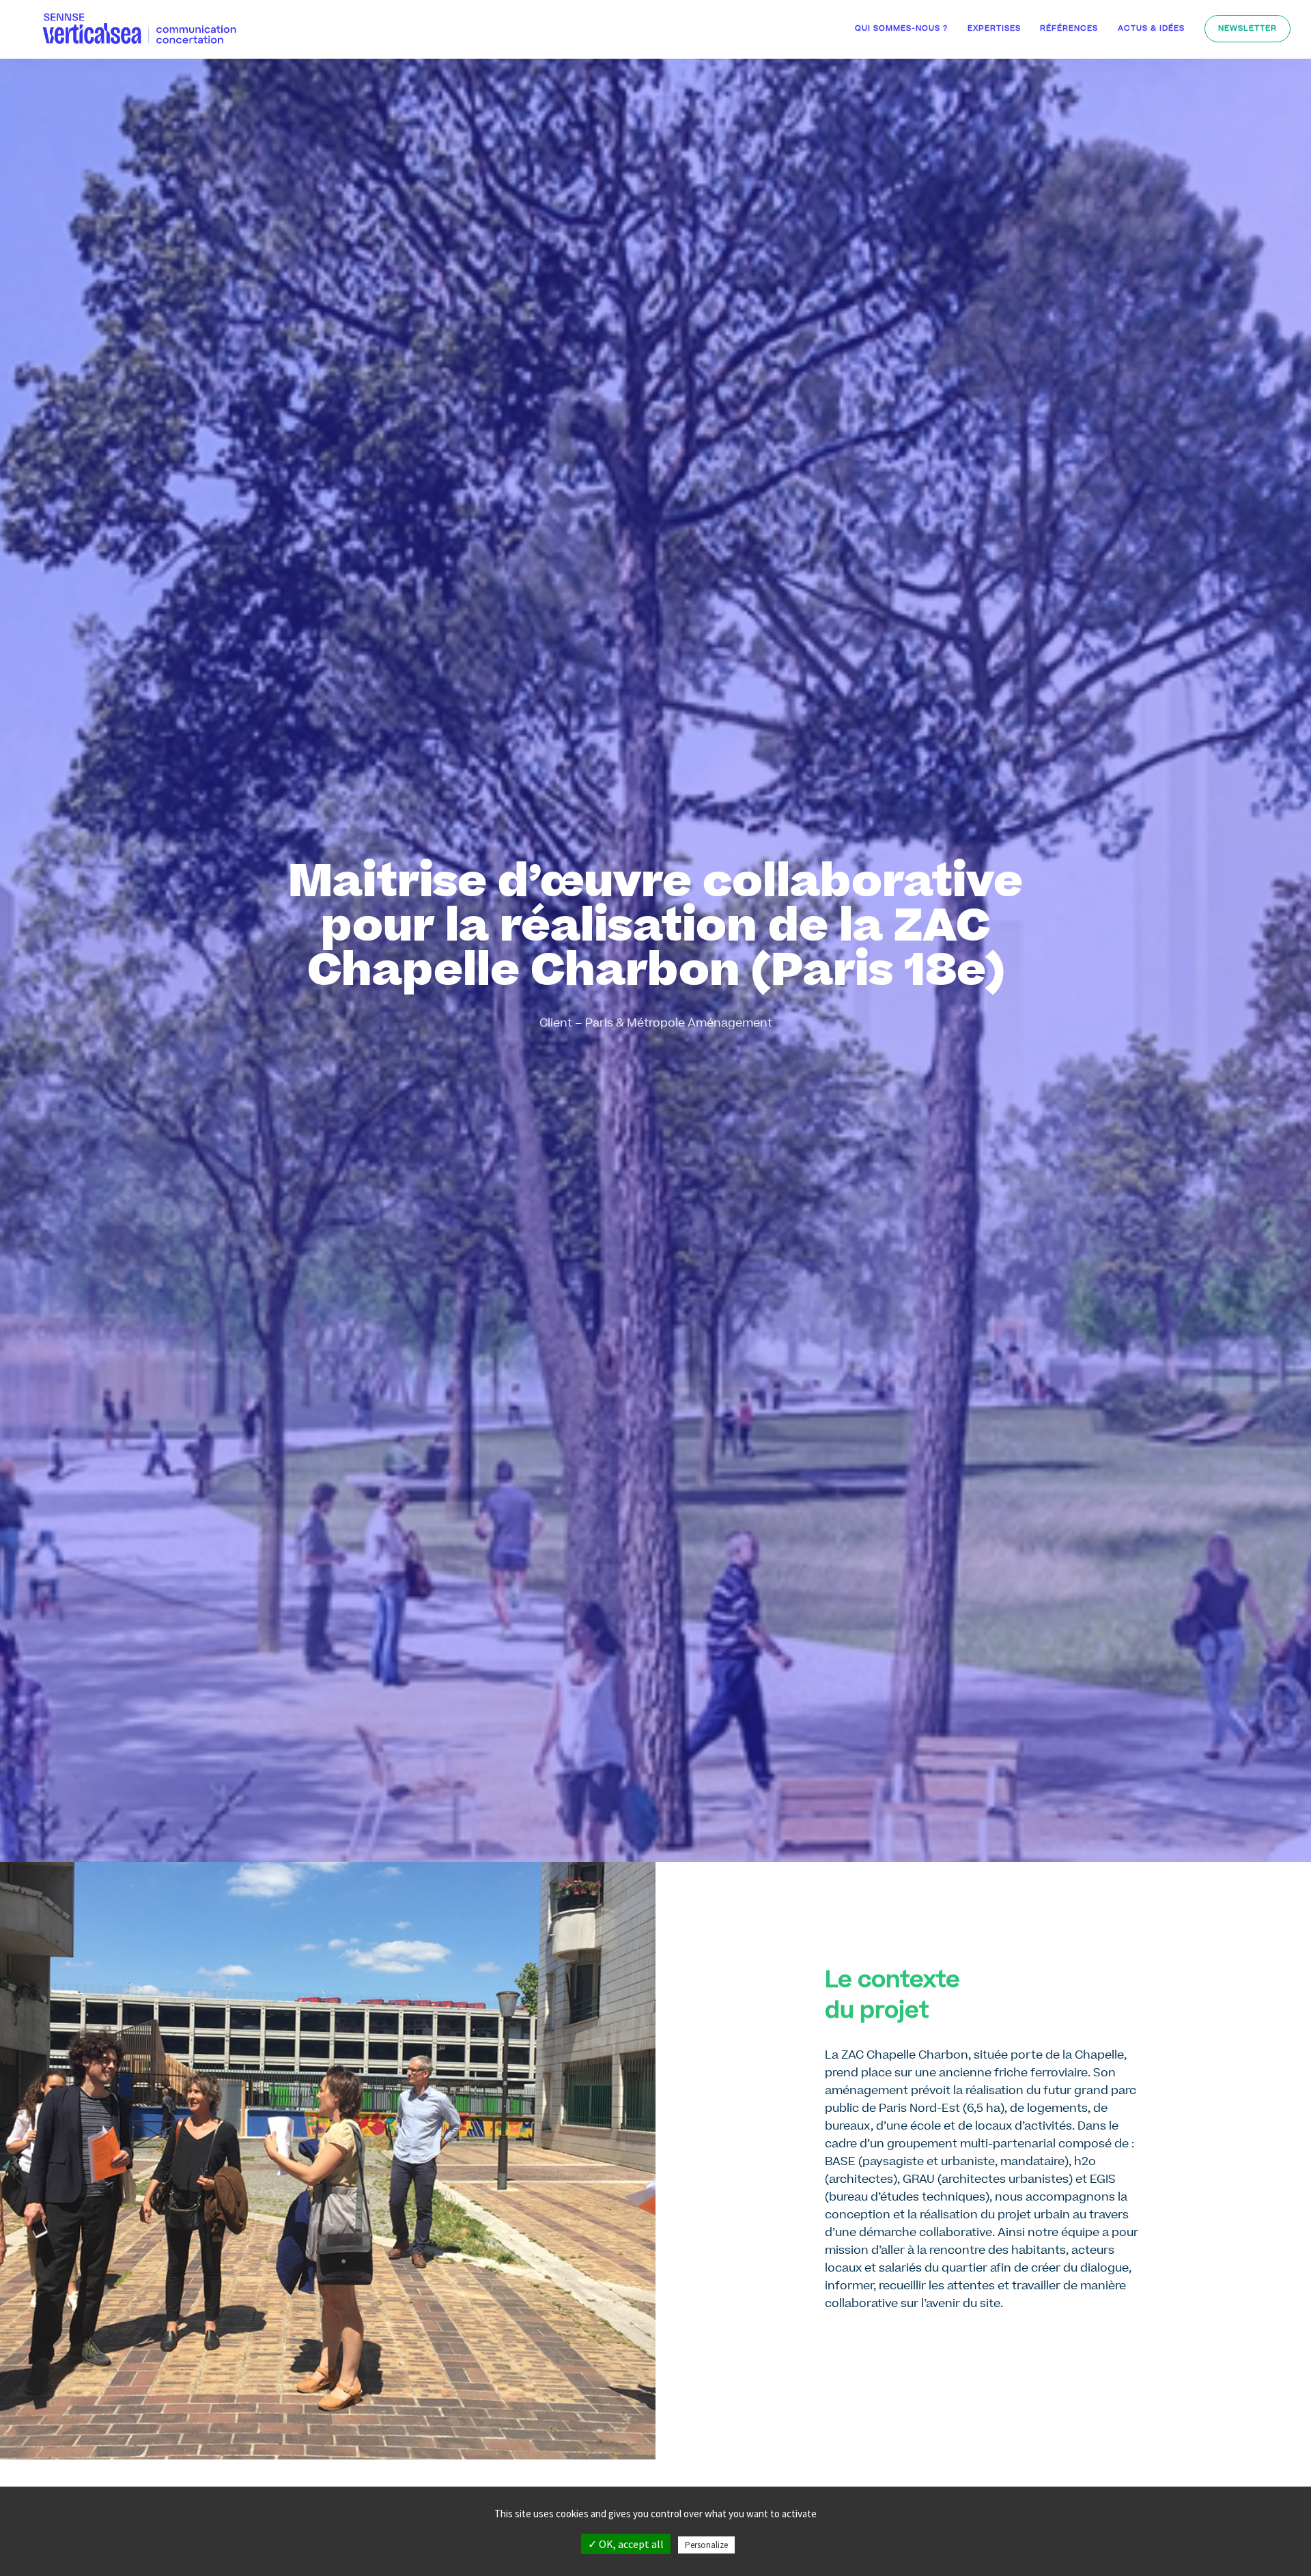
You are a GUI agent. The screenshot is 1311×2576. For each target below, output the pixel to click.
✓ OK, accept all (626, 2544)
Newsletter (1247, 29)
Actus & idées (1151, 29)
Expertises (994, 29)
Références (1069, 29)
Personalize (706, 2545)
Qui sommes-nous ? (901, 29)
